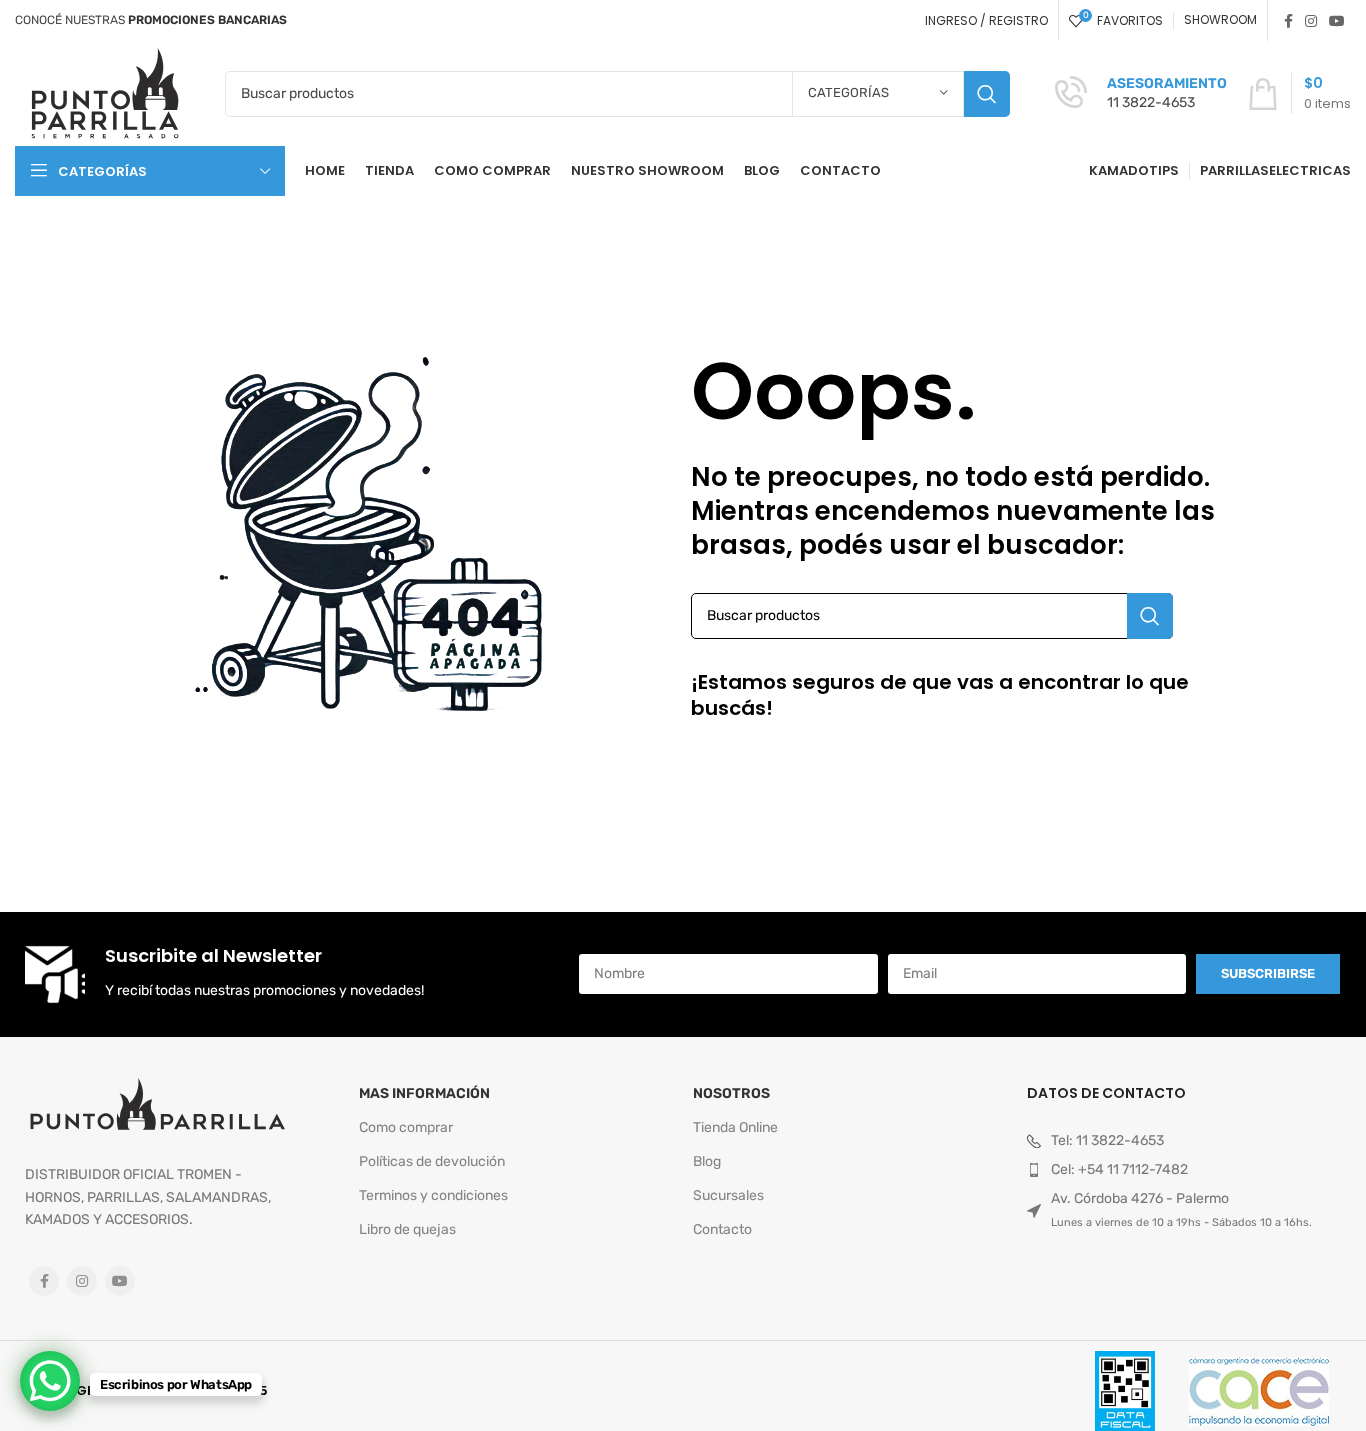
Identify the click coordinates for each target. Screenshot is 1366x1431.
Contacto (722, 1229)
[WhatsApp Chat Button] (50, 1381)
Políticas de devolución (432, 1161)
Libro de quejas (407, 1229)
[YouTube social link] (1337, 21)
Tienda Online (735, 1127)
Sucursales (728, 1195)
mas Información (424, 1093)
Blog (707, 1161)
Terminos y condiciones (433, 1195)
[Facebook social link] (1288, 21)
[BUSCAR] (987, 94)
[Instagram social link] (1311, 21)
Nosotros (731, 1093)
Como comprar (406, 1127)
